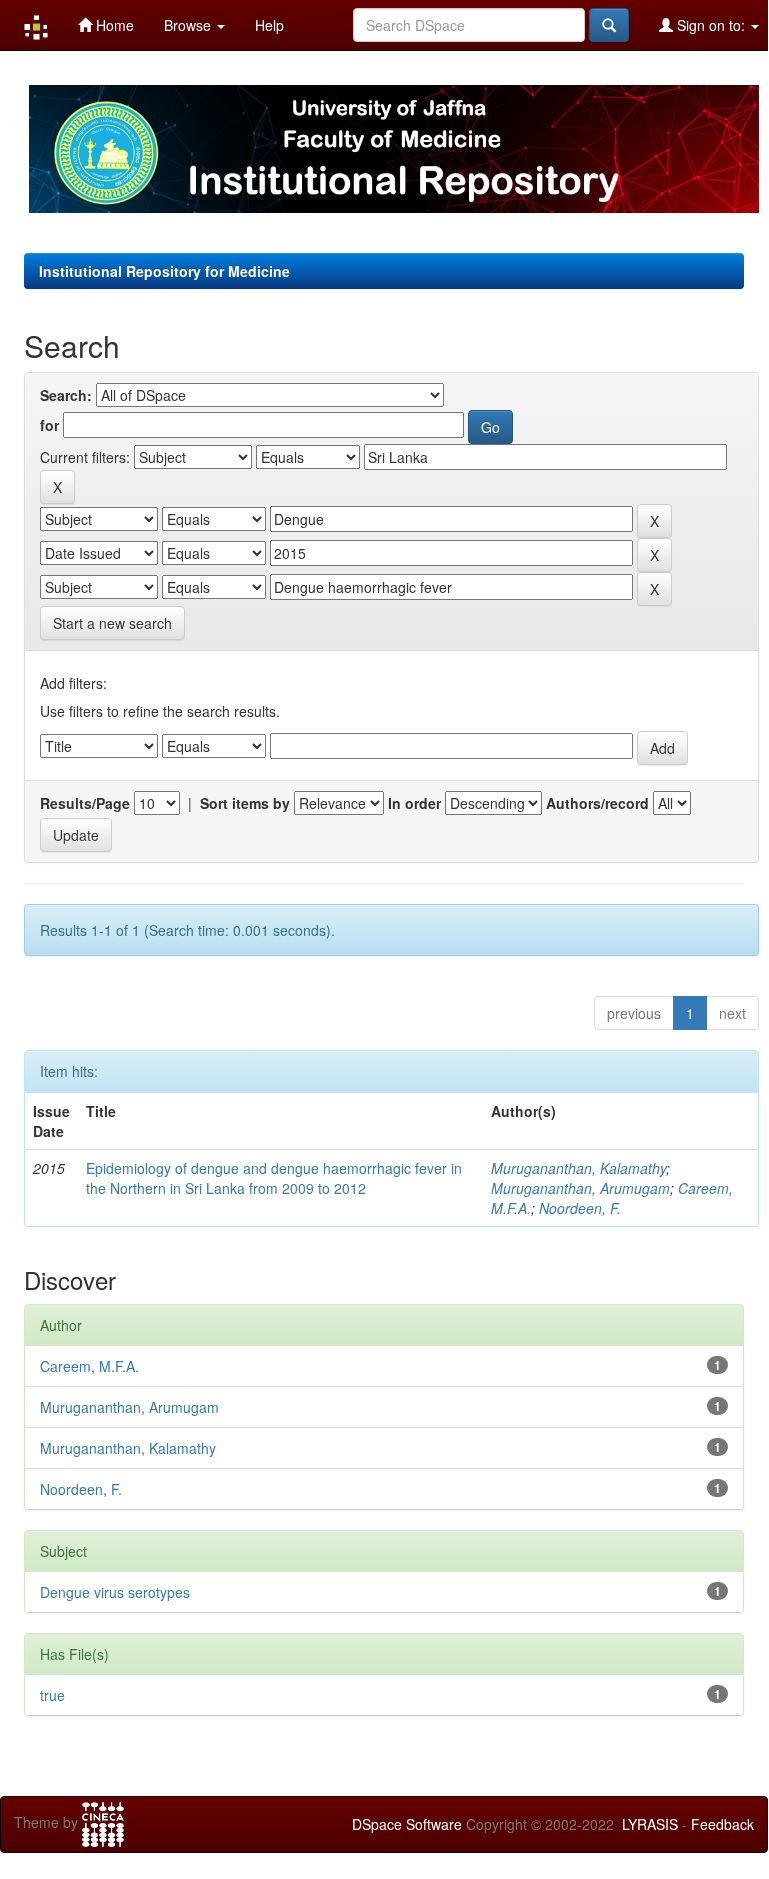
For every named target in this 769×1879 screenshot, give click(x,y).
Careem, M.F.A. (89, 1366)
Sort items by (245, 803)
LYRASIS (650, 1824)
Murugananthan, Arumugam (580, 1188)
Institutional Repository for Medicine (164, 271)
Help (269, 25)
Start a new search (112, 623)
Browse (189, 25)
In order (414, 803)
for (49, 425)
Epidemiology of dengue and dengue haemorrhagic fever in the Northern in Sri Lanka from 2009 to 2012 (274, 1178)
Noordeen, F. (580, 1208)
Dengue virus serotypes (115, 1592)
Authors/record (597, 803)
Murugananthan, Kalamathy (578, 1168)
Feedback (722, 1824)
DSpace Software (407, 1824)
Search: (66, 395)
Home (113, 25)
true (52, 1695)
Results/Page (85, 803)
